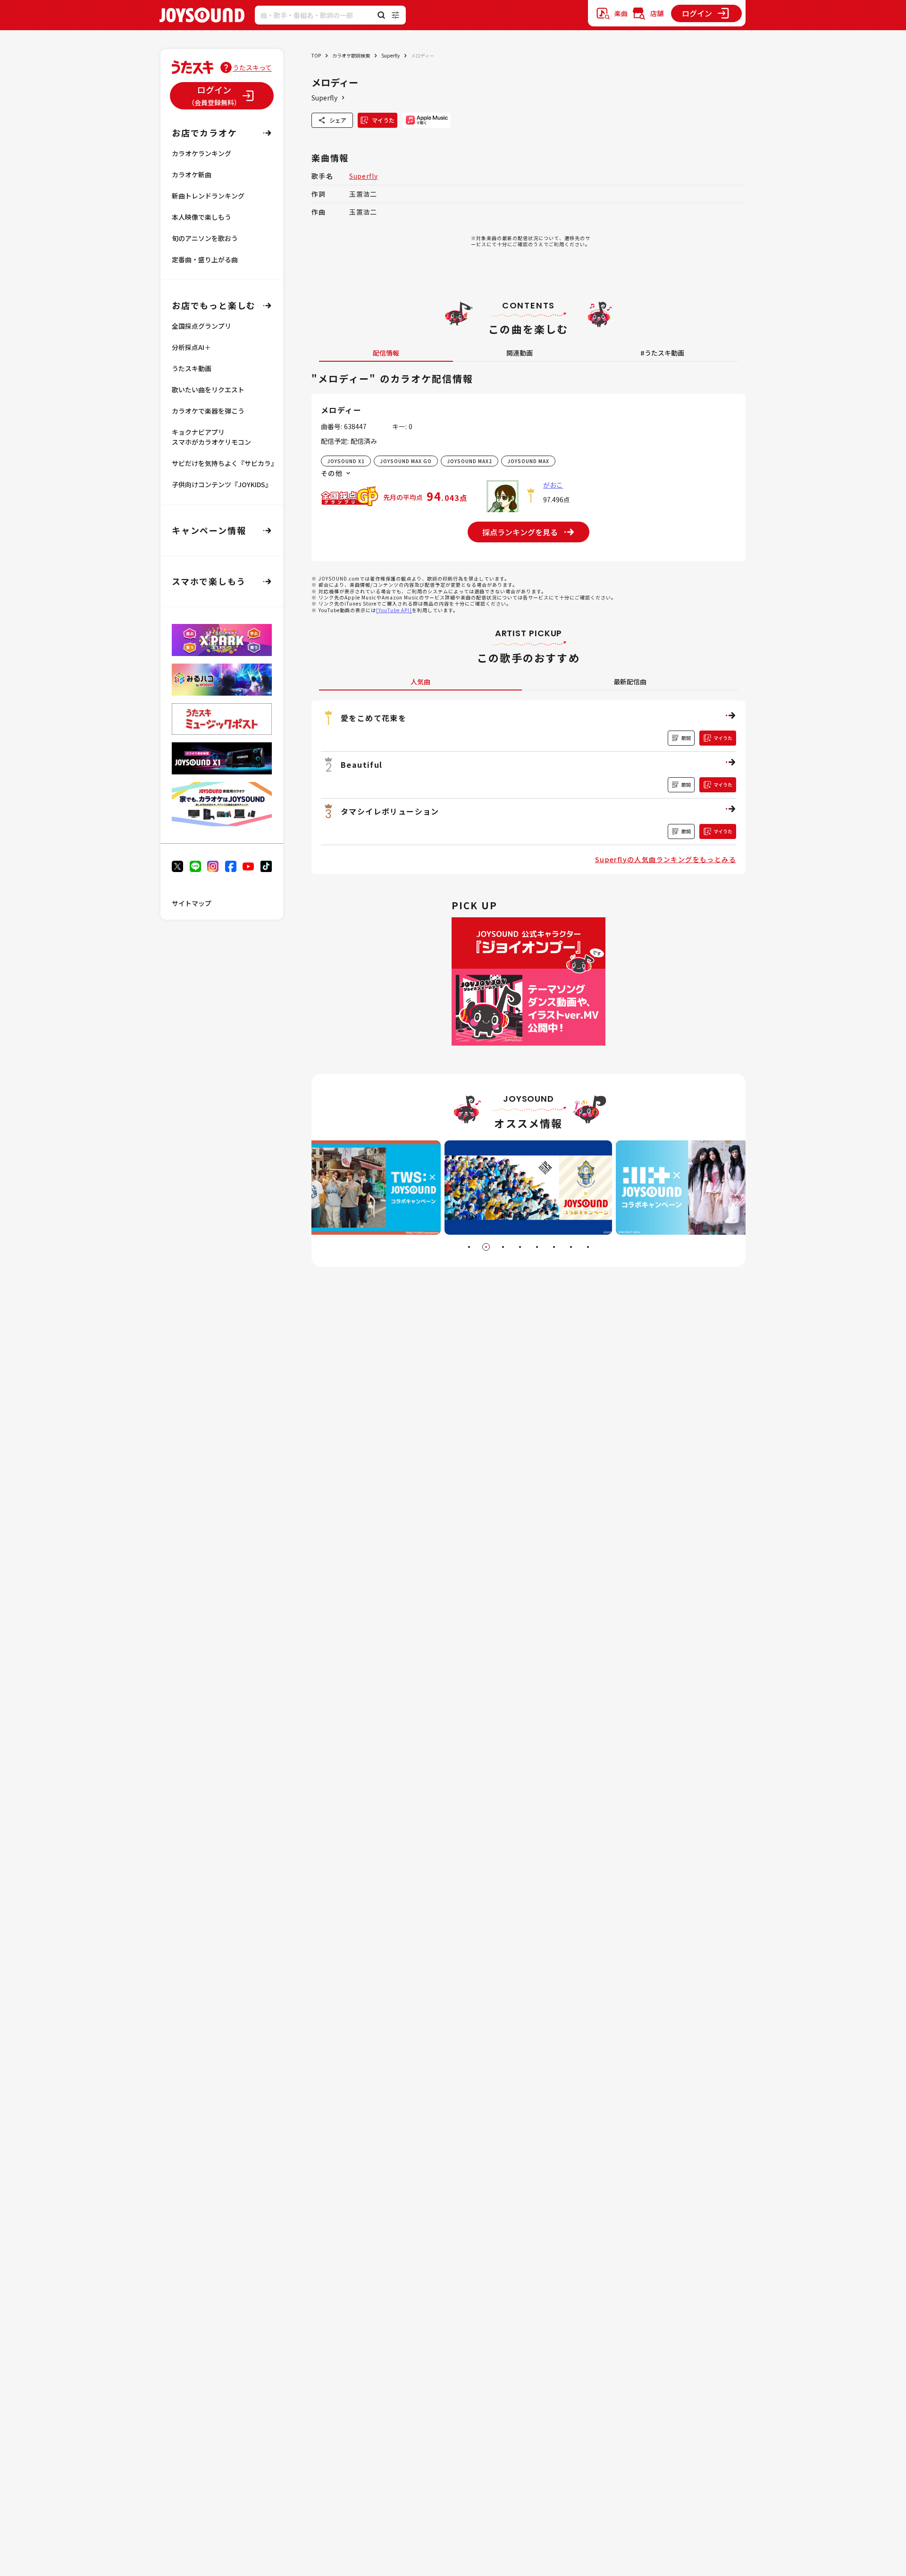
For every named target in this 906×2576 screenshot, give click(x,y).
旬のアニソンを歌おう (205, 238)
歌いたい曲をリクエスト (208, 390)
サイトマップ (192, 903)
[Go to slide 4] (520, 1247)
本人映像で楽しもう (201, 217)
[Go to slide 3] (503, 1247)
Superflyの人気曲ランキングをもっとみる (666, 859)
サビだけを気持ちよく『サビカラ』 (225, 463)
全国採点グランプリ (201, 326)
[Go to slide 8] (588, 1247)
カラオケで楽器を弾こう (208, 411)
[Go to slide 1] (469, 1247)
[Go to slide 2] (486, 1247)
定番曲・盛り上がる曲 (205, 259)
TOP (316, 55)
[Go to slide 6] (554, 1247)
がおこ (553, 485)
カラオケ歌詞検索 (351, 55)
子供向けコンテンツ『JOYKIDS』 (222, 484)
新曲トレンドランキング (208, 196)
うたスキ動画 (192, 368)
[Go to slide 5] (537, 1247)
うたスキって (252, 67)
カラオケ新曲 (192, 175)
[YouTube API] (394, 610)
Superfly (390, 55)
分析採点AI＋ (191, 347)
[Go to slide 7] (571, 1247)
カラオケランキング (201, 153)
